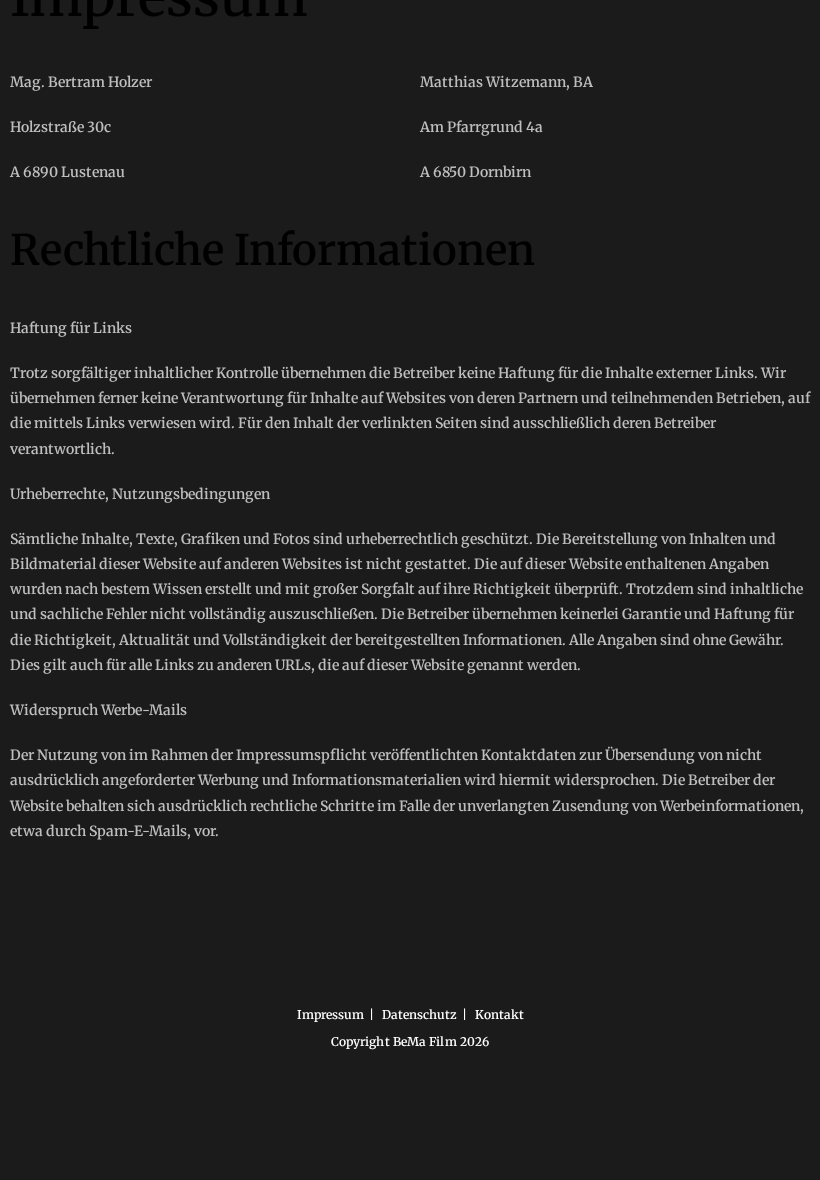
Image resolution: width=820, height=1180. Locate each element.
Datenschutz (419, 1014)
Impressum (330, 1014)
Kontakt (499, 1014)
